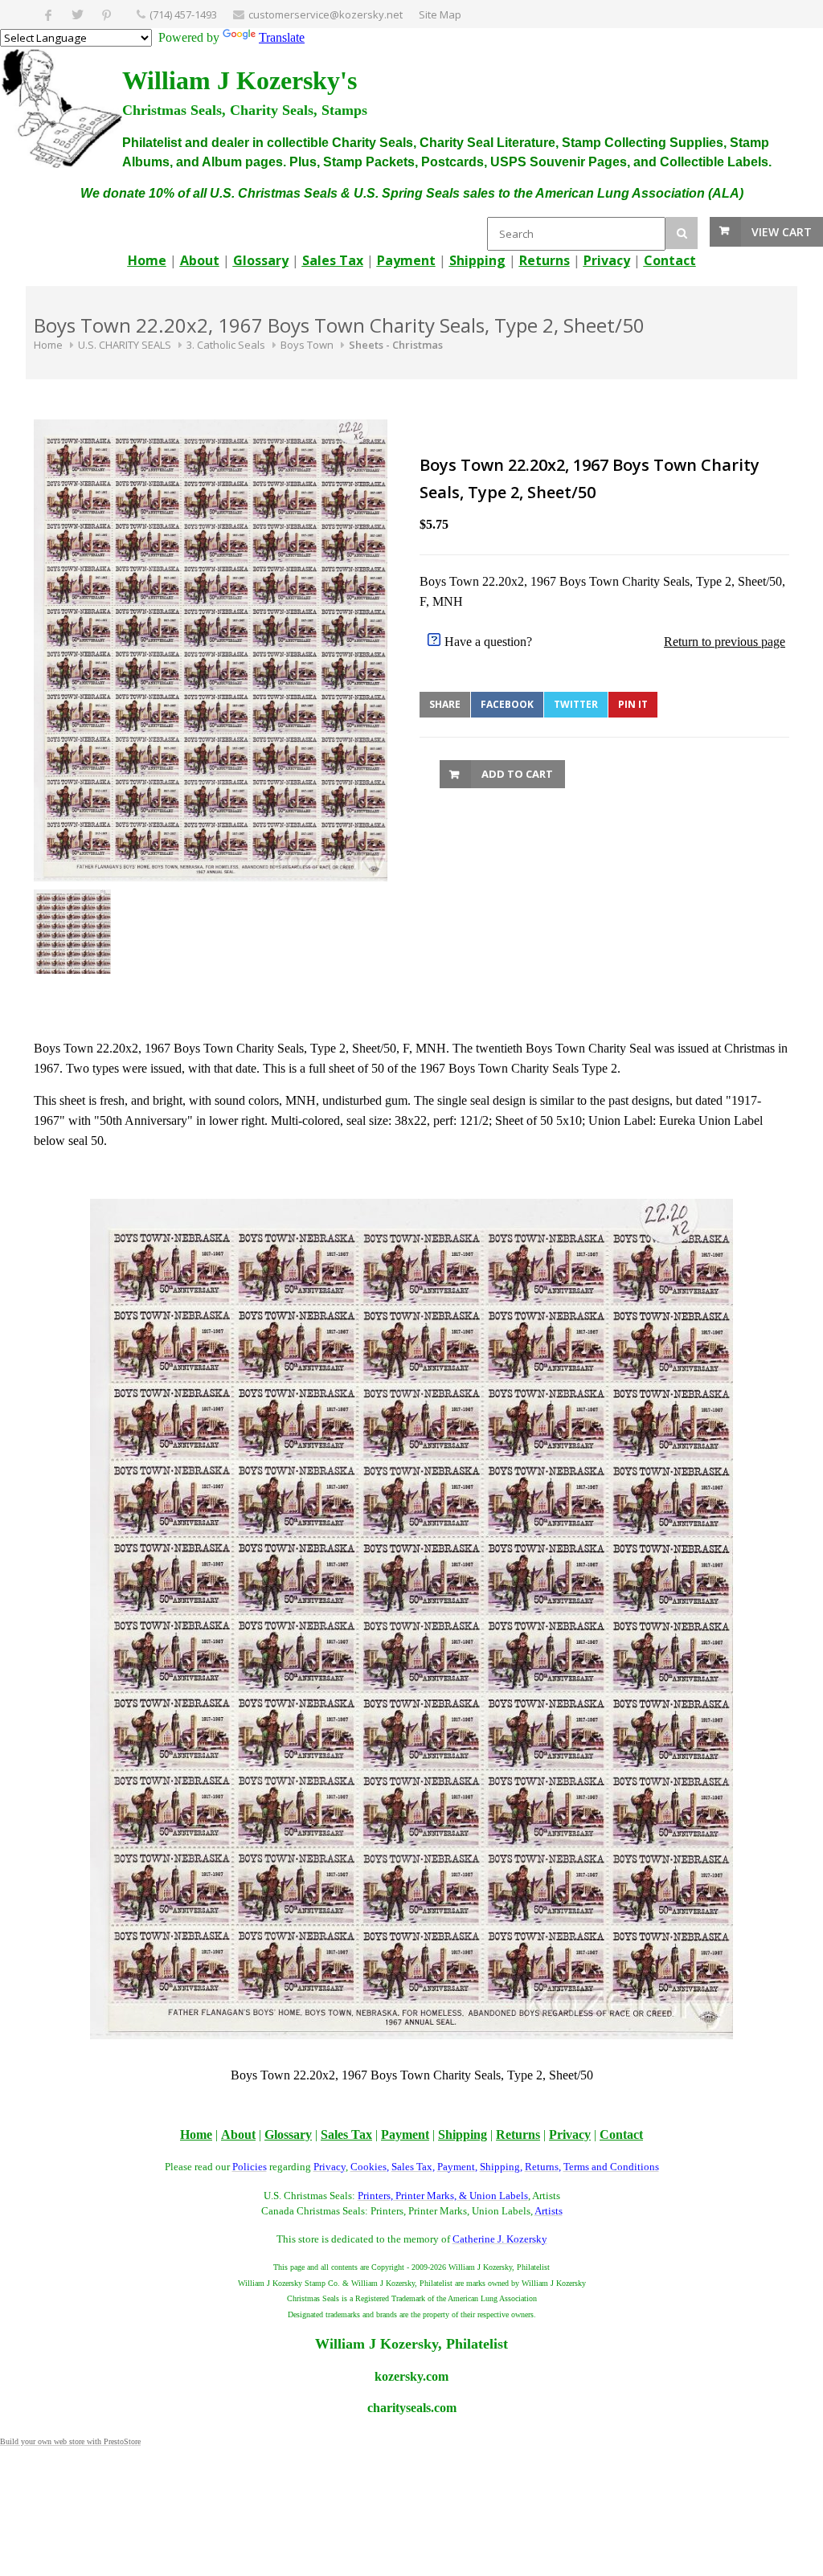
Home (48, 345)
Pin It (633, 704)
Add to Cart (517, 774)
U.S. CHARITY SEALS (125, 345)
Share (445, 704)
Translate (282, 37)
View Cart (782, 232)
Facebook (507, 704)
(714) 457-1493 (183, 14)
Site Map (440, 14)
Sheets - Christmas (396, 345)
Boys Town (307, 345)
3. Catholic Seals (226, 345)
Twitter (576, 704)
